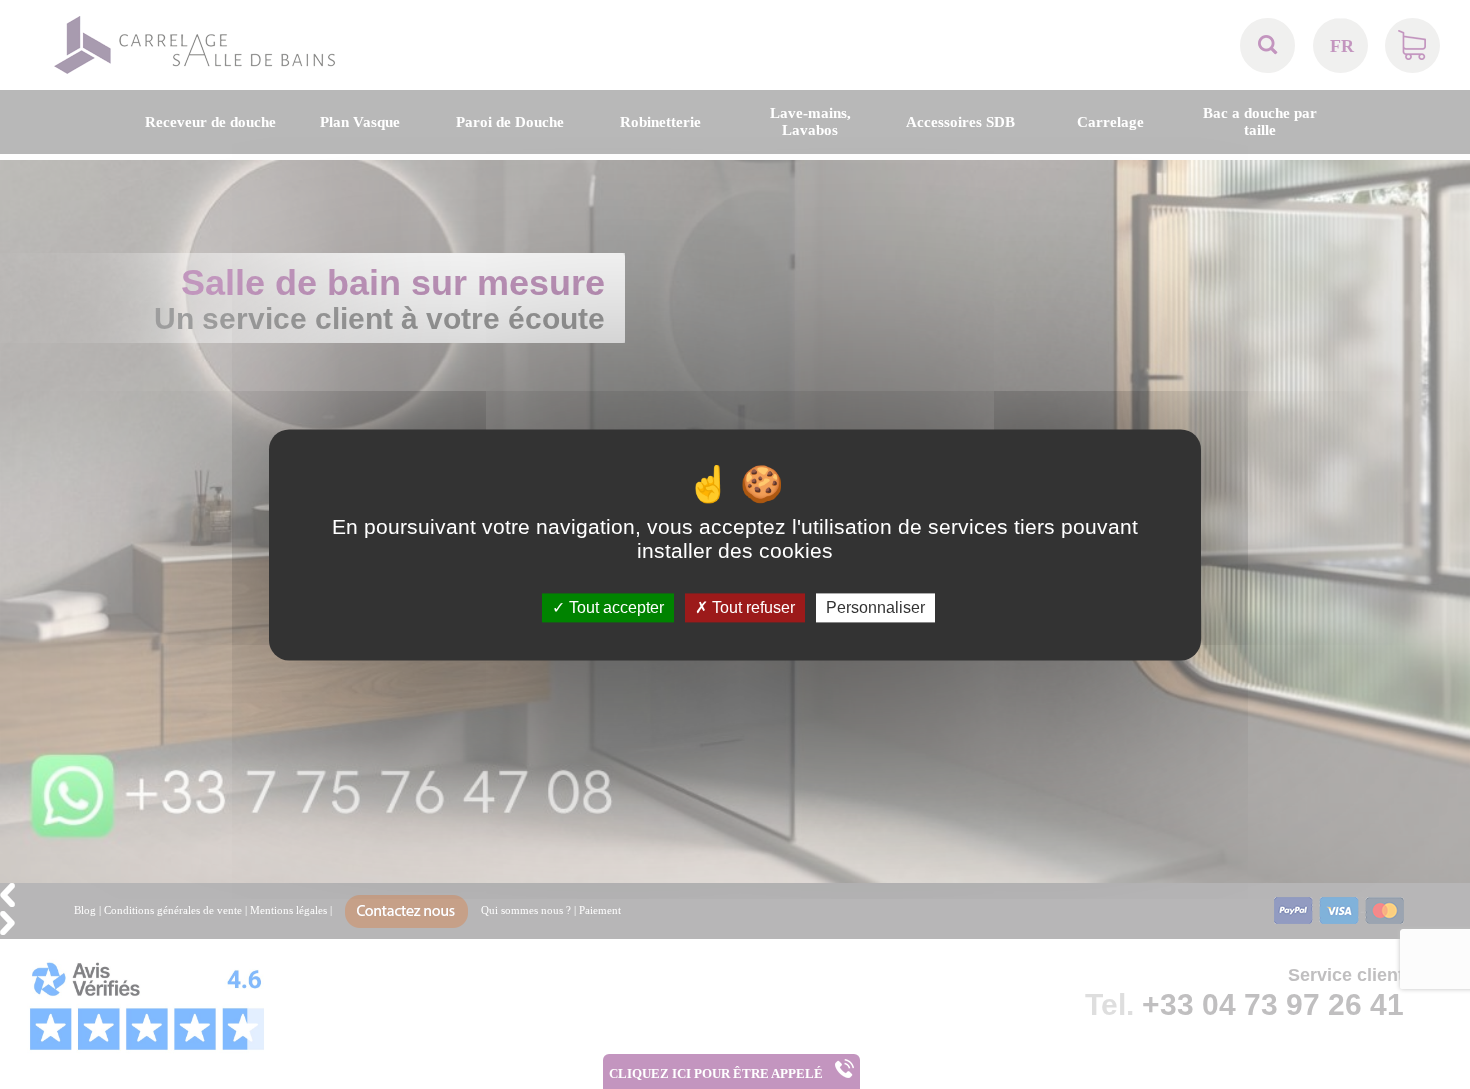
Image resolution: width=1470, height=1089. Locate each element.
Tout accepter (614, 607)
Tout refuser (751, 607)
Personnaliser (875, 607)
